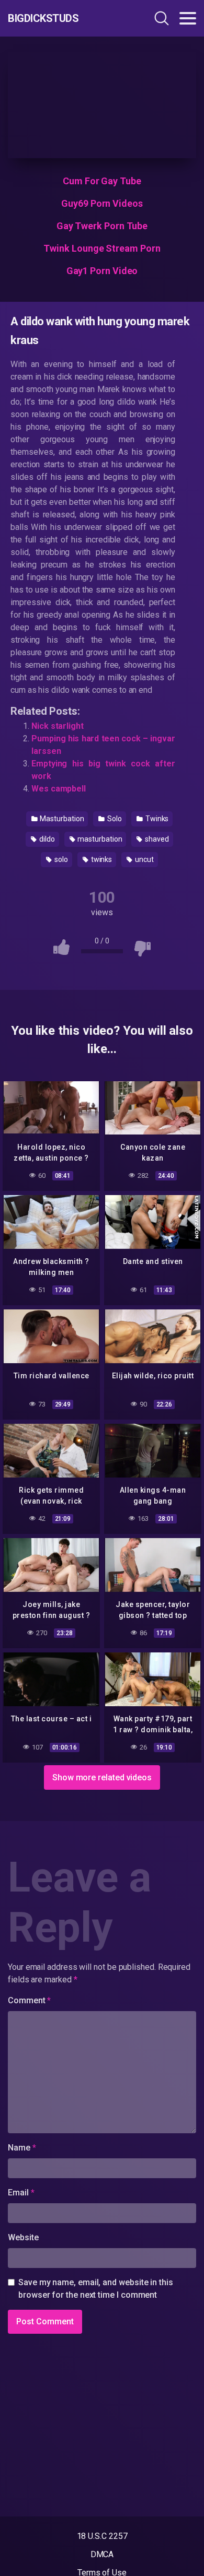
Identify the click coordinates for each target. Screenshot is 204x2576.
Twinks (156, 819)
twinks (101, 859)
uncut (144, 859)
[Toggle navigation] (188, 18)
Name (22, 2148)
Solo (114, 819)
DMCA (102, 2554)
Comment (29, 2000)
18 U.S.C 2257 (102, 2536)
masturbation (99, 839)
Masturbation (61, 819)
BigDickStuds (43, 18)
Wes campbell (59, 789)
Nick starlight (58, 726)
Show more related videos (102, 1777)
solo (60, 859)
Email (21, 2193)
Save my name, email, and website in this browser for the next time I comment (96, 2289)
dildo (46, 839)
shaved (156, 839)
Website (23, 2237)
